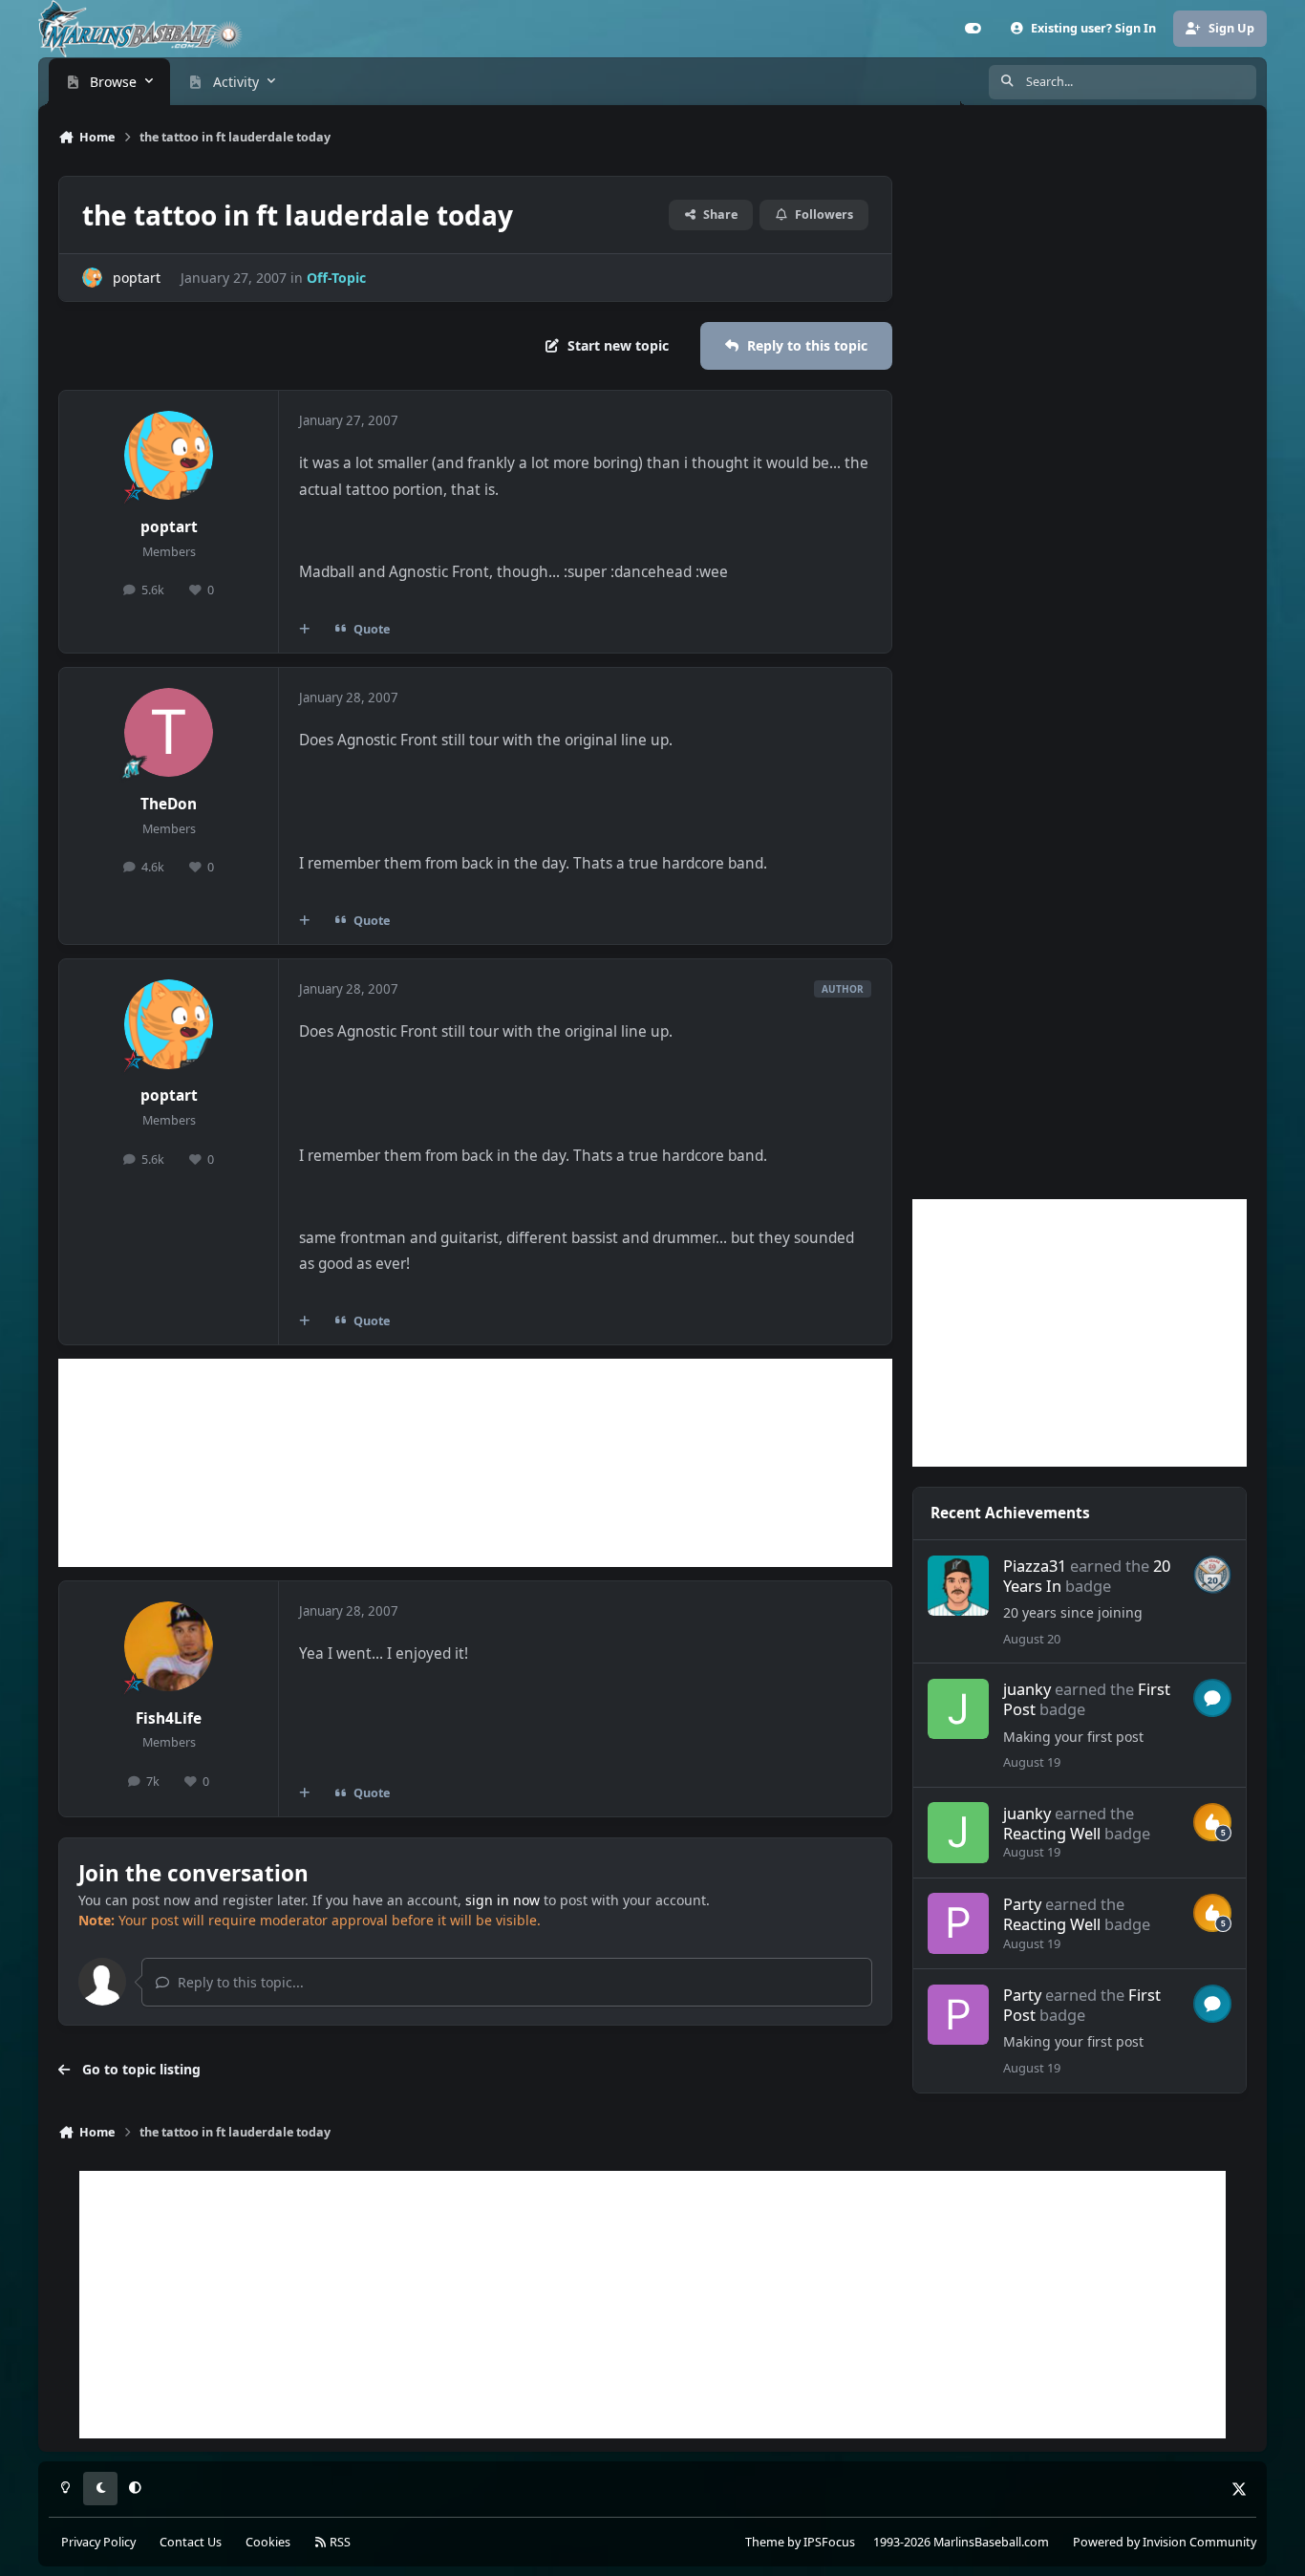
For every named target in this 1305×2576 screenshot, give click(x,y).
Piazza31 (1035, 1566)
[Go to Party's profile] (958, 1923)
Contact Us (191, 2542)
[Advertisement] (475, 1463)
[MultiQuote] (305, 629)
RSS (339, 2542)
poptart (137, 278)
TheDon (169, 804)
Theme (765, 2542)
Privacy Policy (98, 2542)
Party (1022, 1904)
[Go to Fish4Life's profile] (169, 1646)
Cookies (268, 2542)
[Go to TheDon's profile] (169, 733)
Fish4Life (169, 1718)
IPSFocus (829, 2542)
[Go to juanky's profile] (958, 1709)
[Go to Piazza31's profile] (958, 1586)
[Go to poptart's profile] (92, 278)
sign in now (503, 1900)
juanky (1027, 1689)
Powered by (1165, 2542)
